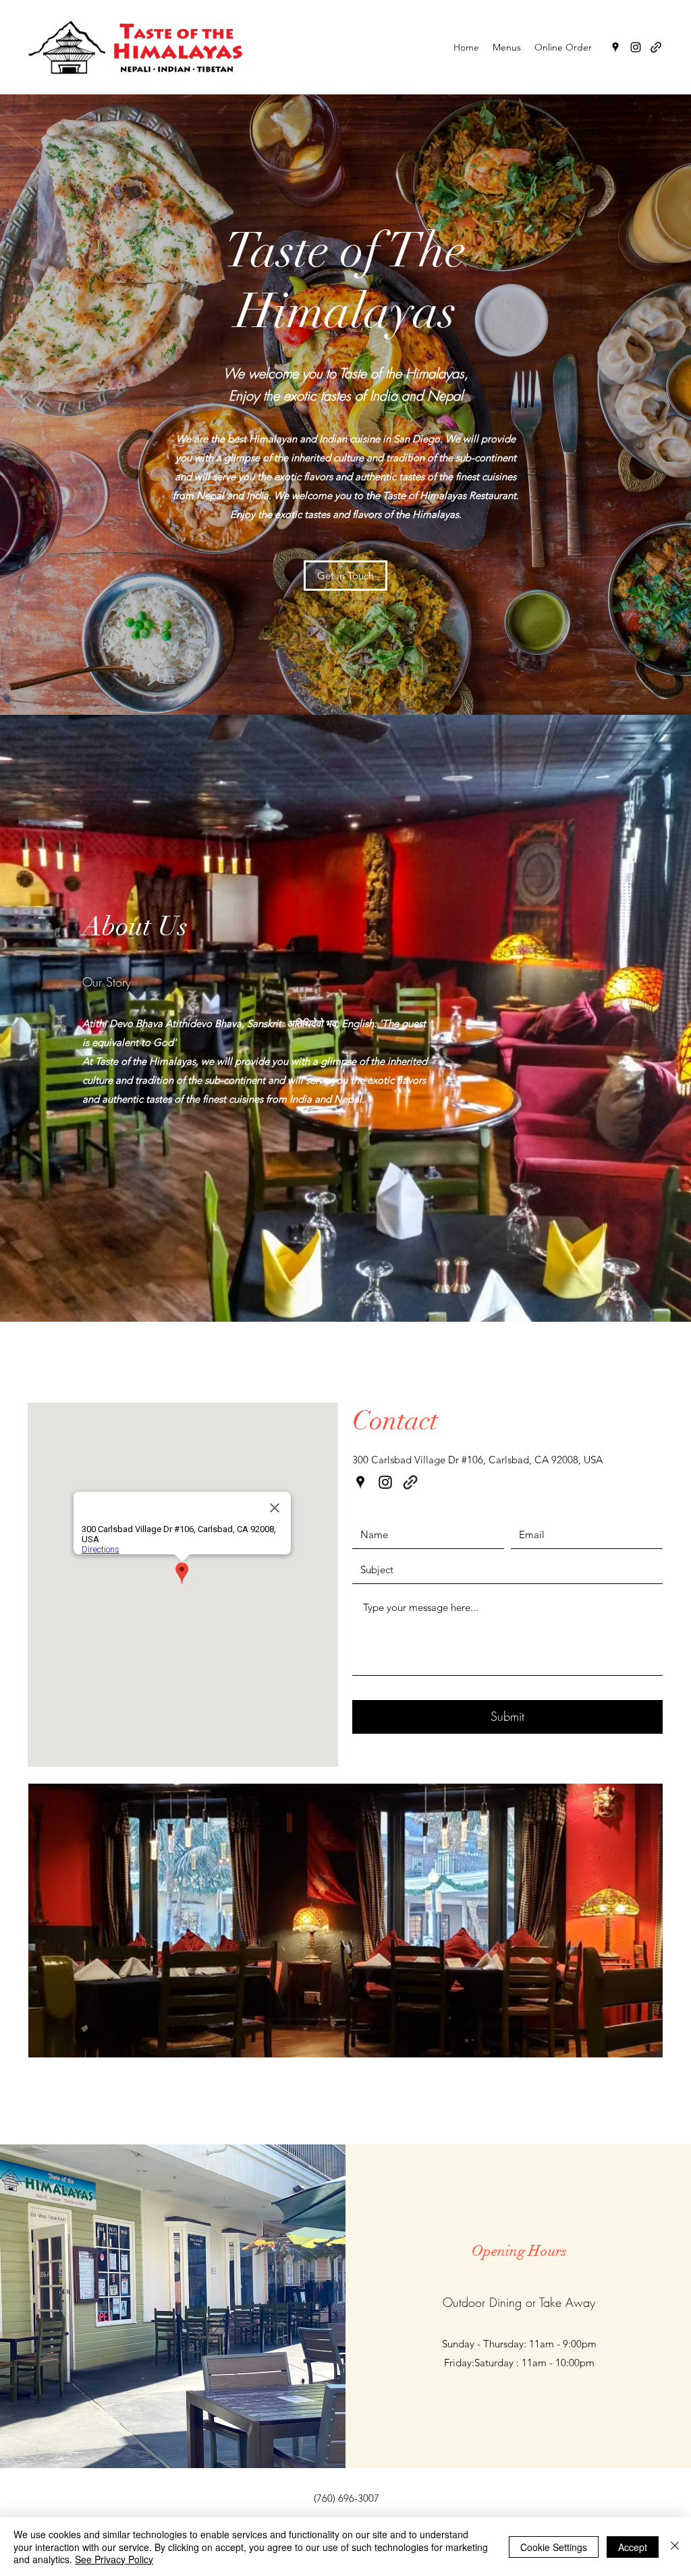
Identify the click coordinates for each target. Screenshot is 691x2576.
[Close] (675, 2547)
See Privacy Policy (114, 2559)
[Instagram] (636, 47)
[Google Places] (615, 47)
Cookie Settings (554, 2547)
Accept (633, 2547)
